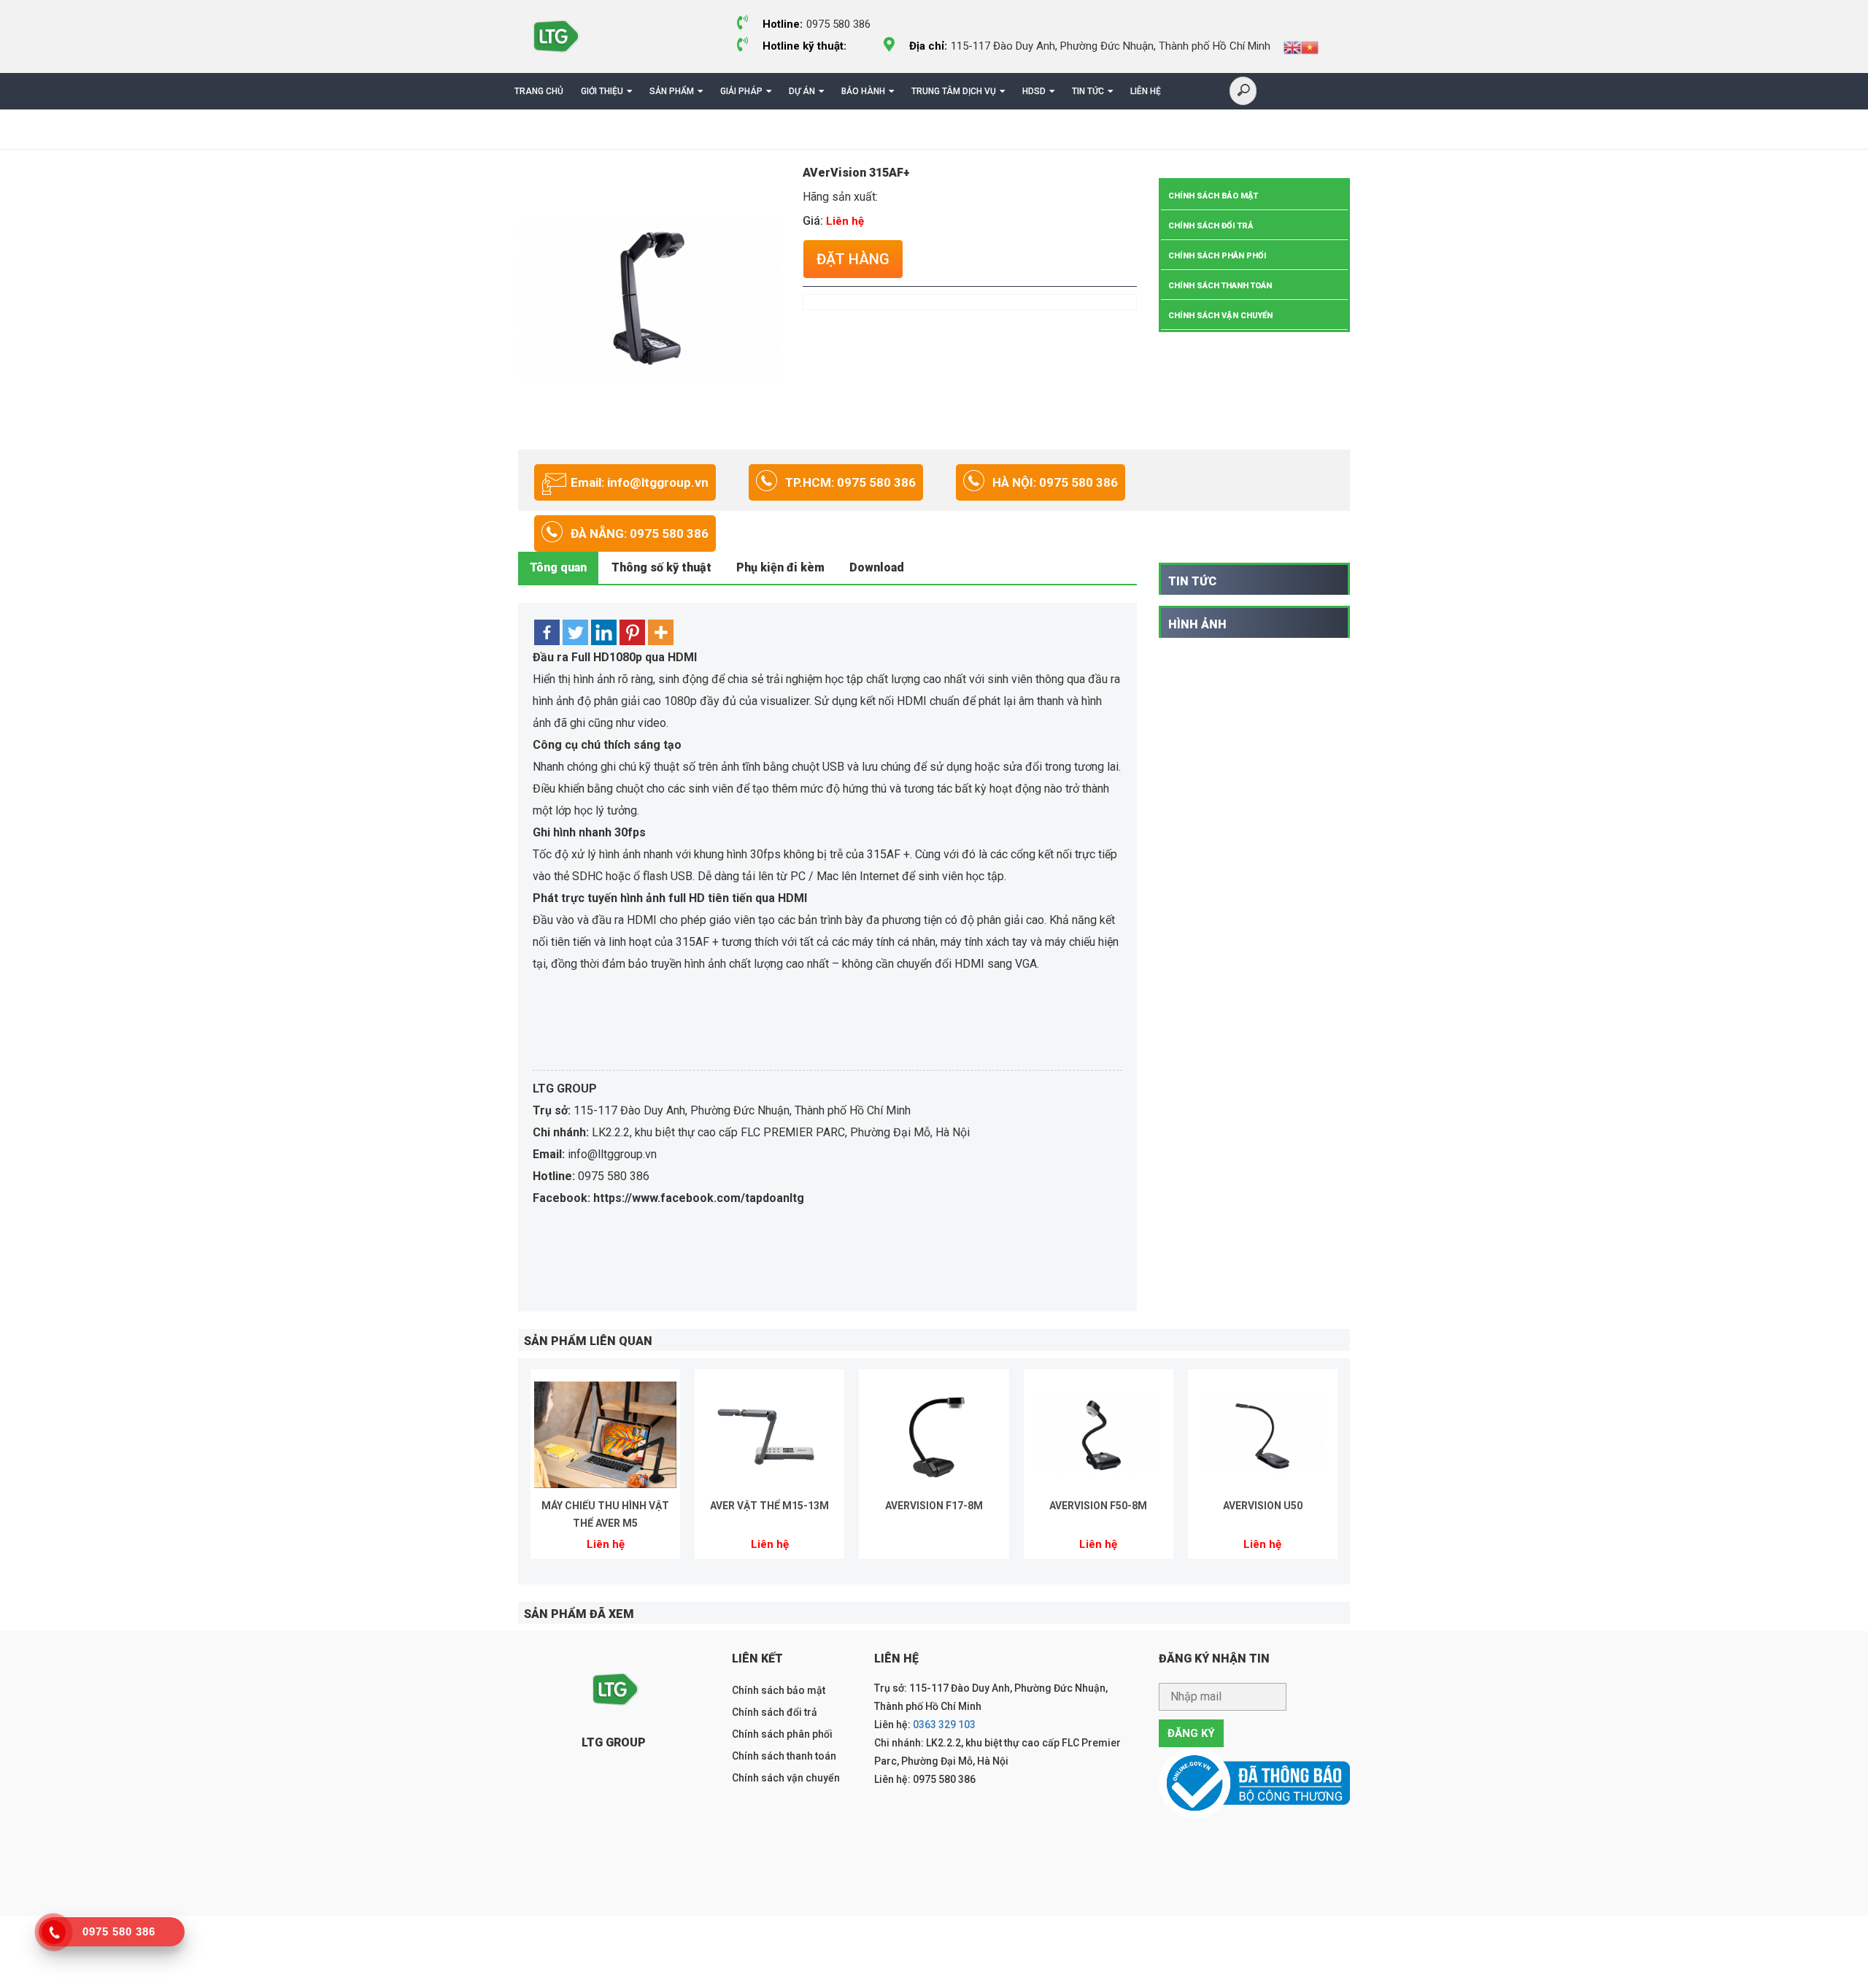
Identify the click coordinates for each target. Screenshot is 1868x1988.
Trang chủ (539, 91)
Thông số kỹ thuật (661, 567)
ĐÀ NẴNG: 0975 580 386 (640, 533)
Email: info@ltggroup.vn (640, 482)
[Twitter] (575, 632)
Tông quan (558, 567)
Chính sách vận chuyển (1220, 316)
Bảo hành (863, 91)
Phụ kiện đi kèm (780, 567)
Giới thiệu (602, 91)
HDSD (1034, 91)
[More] (661, 632)
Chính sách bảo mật (1213, 196)
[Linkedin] (604, 632)
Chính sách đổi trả (1211, 226)
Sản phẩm (672, 91)
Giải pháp (741, 91)
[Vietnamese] (1310, 47)
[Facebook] (547, 632)
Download (877, 567)
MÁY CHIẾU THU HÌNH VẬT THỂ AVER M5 (605, 1514)
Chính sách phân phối (1217, 256)
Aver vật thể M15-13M (769, 1506)
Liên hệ (1146, 91)
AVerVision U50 (1263, 1506)
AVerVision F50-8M (1098, 1506)
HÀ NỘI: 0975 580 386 (1055, 482)
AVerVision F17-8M (934, 1506)
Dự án (802, 91)
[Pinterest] (632, 632)
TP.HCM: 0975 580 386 (850, 482)
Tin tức (1088, 91)
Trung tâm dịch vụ (954, 91)
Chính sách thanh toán (1220, 286)
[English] (1292, 47)
